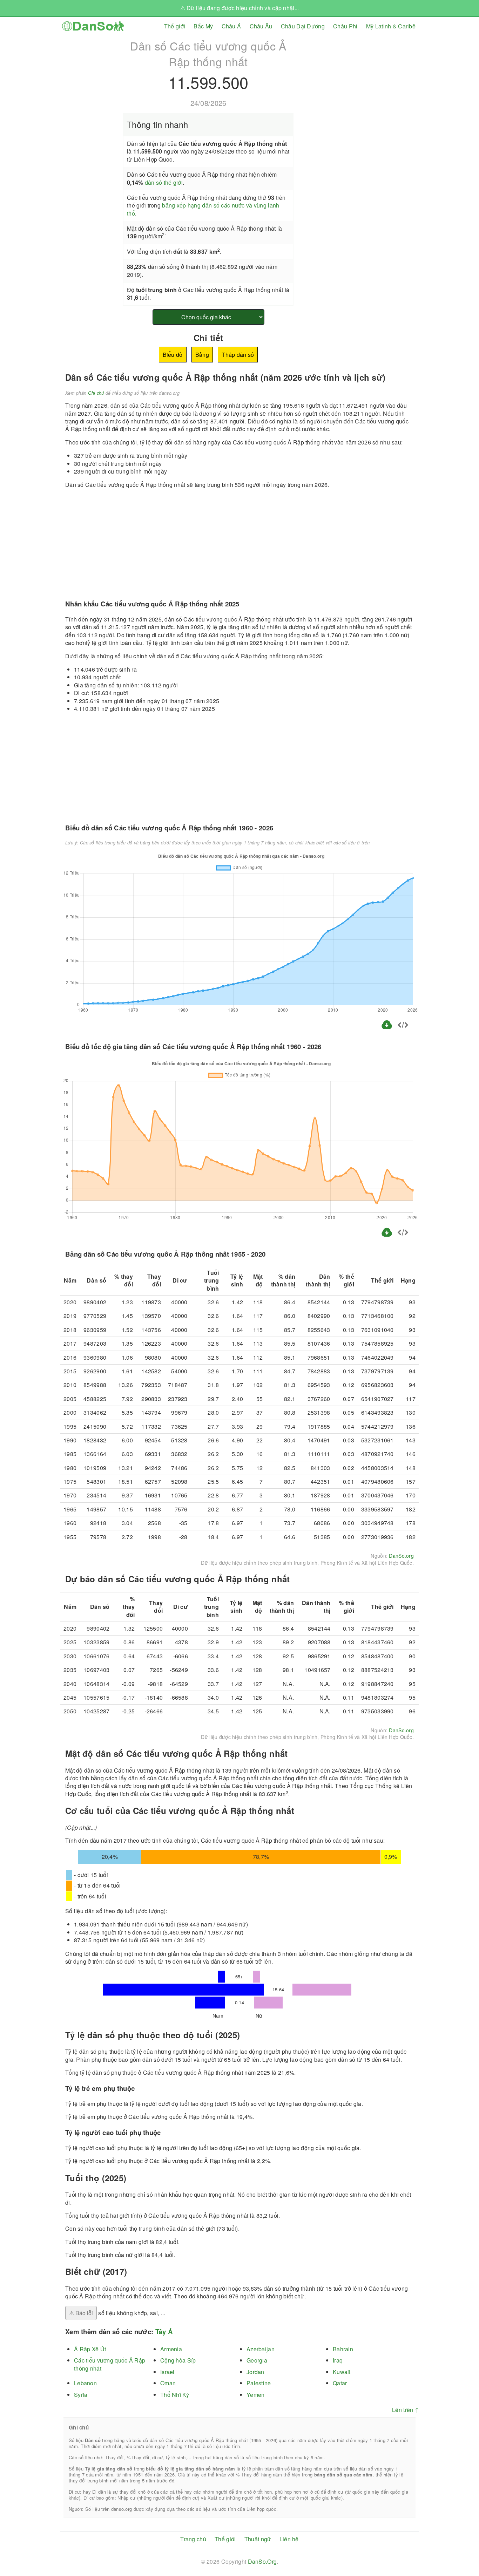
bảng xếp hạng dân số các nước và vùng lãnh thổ (203, 209)
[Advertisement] (360, 85)
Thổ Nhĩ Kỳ (175, 2395)
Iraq (338, 2360)
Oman (168, 2383)
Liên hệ (289, 2539)
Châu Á (231, 26)
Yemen (255, 2395)
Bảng (202, 355)
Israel (167, 2372)
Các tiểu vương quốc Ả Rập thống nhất (110, 2364)
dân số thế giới (164, 182)
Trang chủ (193, 2539)
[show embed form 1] (403, 1026)
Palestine (259, 2383)
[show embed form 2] (403, 1233)
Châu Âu (261, 26)
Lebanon (85, 2383)
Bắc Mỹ (203, 26)
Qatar (340, 2383)
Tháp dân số (238, 355)
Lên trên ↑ (406, 2410)
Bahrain (343, 2349)
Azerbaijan (261, 2349)
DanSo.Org (262, 2561)
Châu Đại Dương (303, 26)
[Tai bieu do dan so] (387, 1028)
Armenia (171, 2349)
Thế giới (175, 26)
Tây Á (164, 2332)
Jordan (255, 2372)
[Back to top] (468, 2547)
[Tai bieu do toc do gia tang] (387, 1236)
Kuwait (342, 2372)
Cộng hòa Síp (178, 2360)
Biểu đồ (173, 355)
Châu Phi (345, 26)
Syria (81, 2395)
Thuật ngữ (258, 2539)
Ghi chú (96, 393)
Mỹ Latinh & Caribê (391, 26)
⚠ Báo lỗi (81, 2313)
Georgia (257, 2360)
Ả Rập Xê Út (90, 2349)
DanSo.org (401, 1556)
